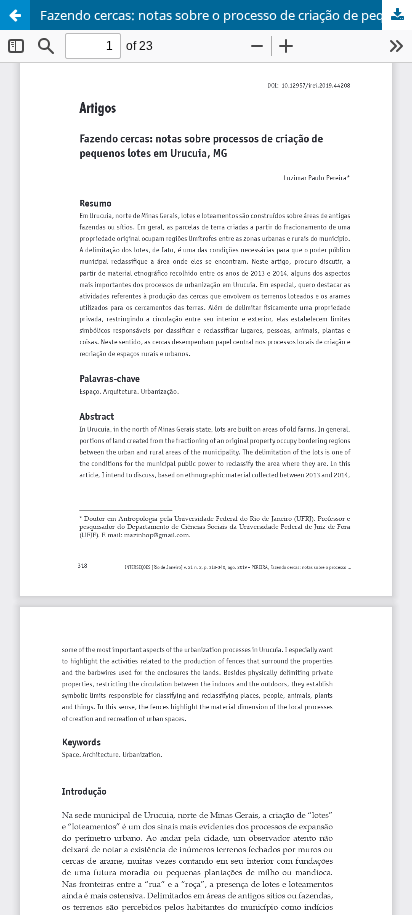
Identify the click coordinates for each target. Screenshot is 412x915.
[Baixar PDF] (397, 15)
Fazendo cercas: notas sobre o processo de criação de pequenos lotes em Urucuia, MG (226, 15)
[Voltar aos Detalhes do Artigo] (15, 15)
